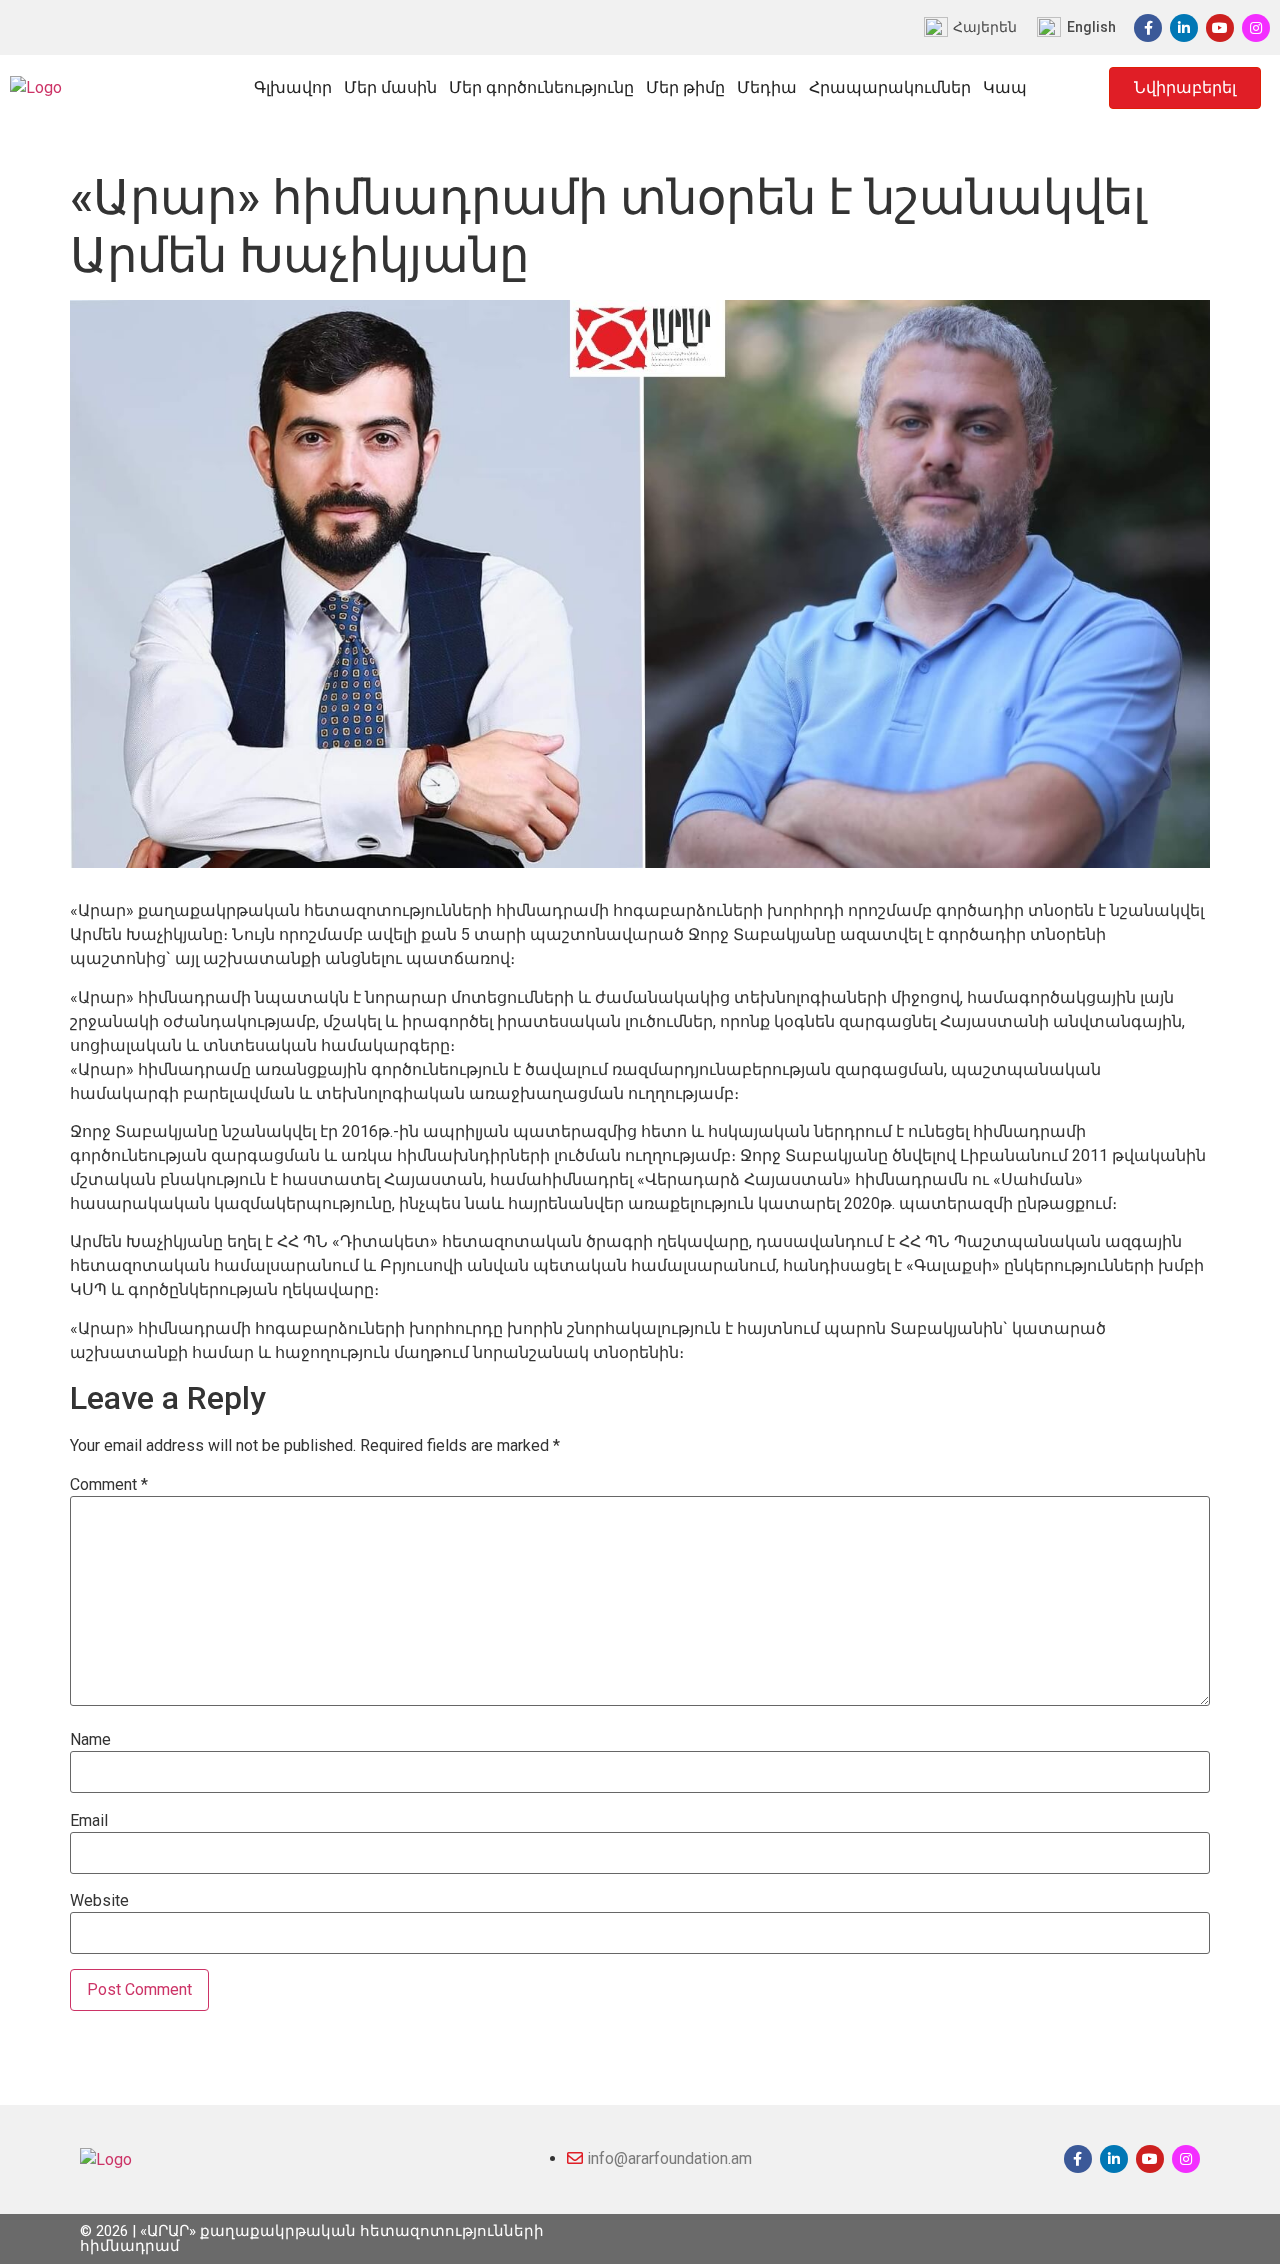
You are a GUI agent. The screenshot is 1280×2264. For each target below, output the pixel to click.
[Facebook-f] (1148, 28)
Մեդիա (767, 87)
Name (90, 1740)
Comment (109, 1485)
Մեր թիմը (685, 87)
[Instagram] (1256, 28)
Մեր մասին (390, 87)
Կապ (1005, 87)
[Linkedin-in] (1184, 28)
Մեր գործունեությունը (541, 87)
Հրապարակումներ (890, 87)
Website (99, 1901)
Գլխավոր (293, 87)
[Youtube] (1220, 28)
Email (89, 1821)
